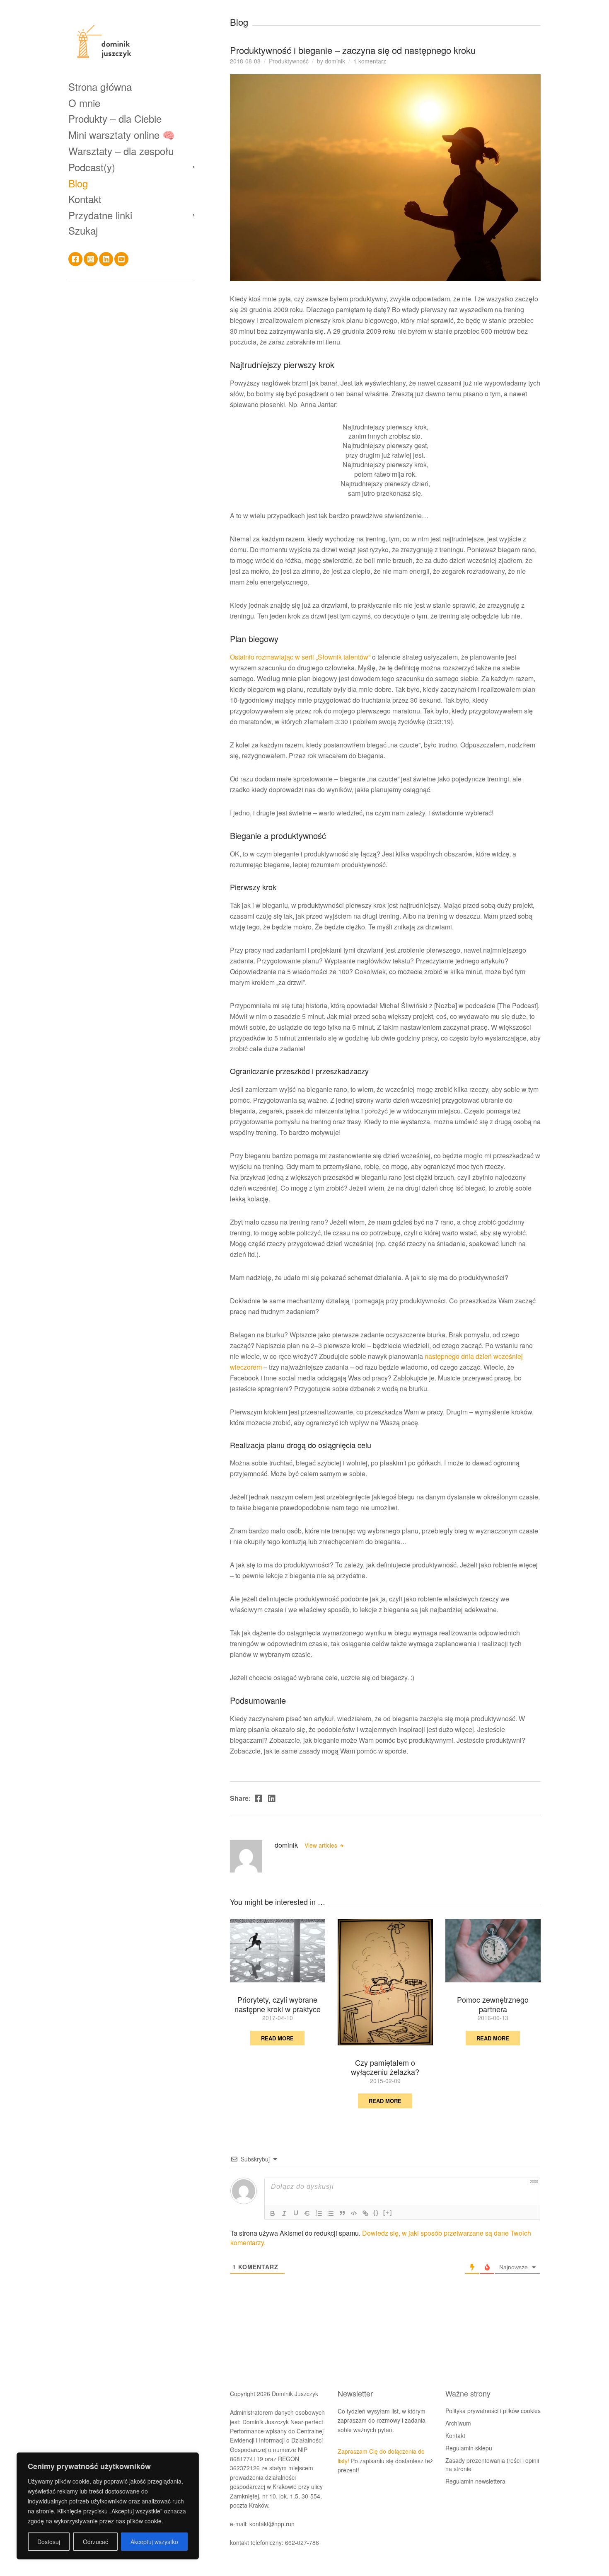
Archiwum (458, 2423)
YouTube (121, 259)
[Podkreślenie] (296, 2213)
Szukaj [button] (83, 230)
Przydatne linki (100, 215)
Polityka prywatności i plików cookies (493, 2411)
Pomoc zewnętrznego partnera (493, 2004)
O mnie (84, 103)
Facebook (75, 259)
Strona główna (100, 86)
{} (376, 2213)
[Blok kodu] (354, 2213)
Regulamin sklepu (469, 2448)
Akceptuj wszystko (154, 2542)
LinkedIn (106, 259)
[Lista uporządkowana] (319, 2213)
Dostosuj (49, 2542)
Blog (78, 183)
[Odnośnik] (365, 2213)
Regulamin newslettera (475, 2481)
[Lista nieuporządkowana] (331, 2213)
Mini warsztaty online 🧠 (122, 135)
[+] (388, 2213)
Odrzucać (95, 2542)
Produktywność (289, 61)
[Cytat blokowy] (342, 2213)
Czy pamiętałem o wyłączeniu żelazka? (385, 2067)
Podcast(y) (92, 167)
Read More (277, 2038)
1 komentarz (370, 61)
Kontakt (85, 199)
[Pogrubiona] (273, 2213)
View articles (322, 1845)
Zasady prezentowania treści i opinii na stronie (492, 2464)
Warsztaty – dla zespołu (121, 151)
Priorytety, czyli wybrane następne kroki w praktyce (278, 2004)
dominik (335, 61)
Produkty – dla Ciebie (115, 118)
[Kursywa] (284, 2213)
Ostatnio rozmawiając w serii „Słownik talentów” (300, 657)
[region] (108, 2506)
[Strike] (307, 2213)
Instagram (91, 259)
